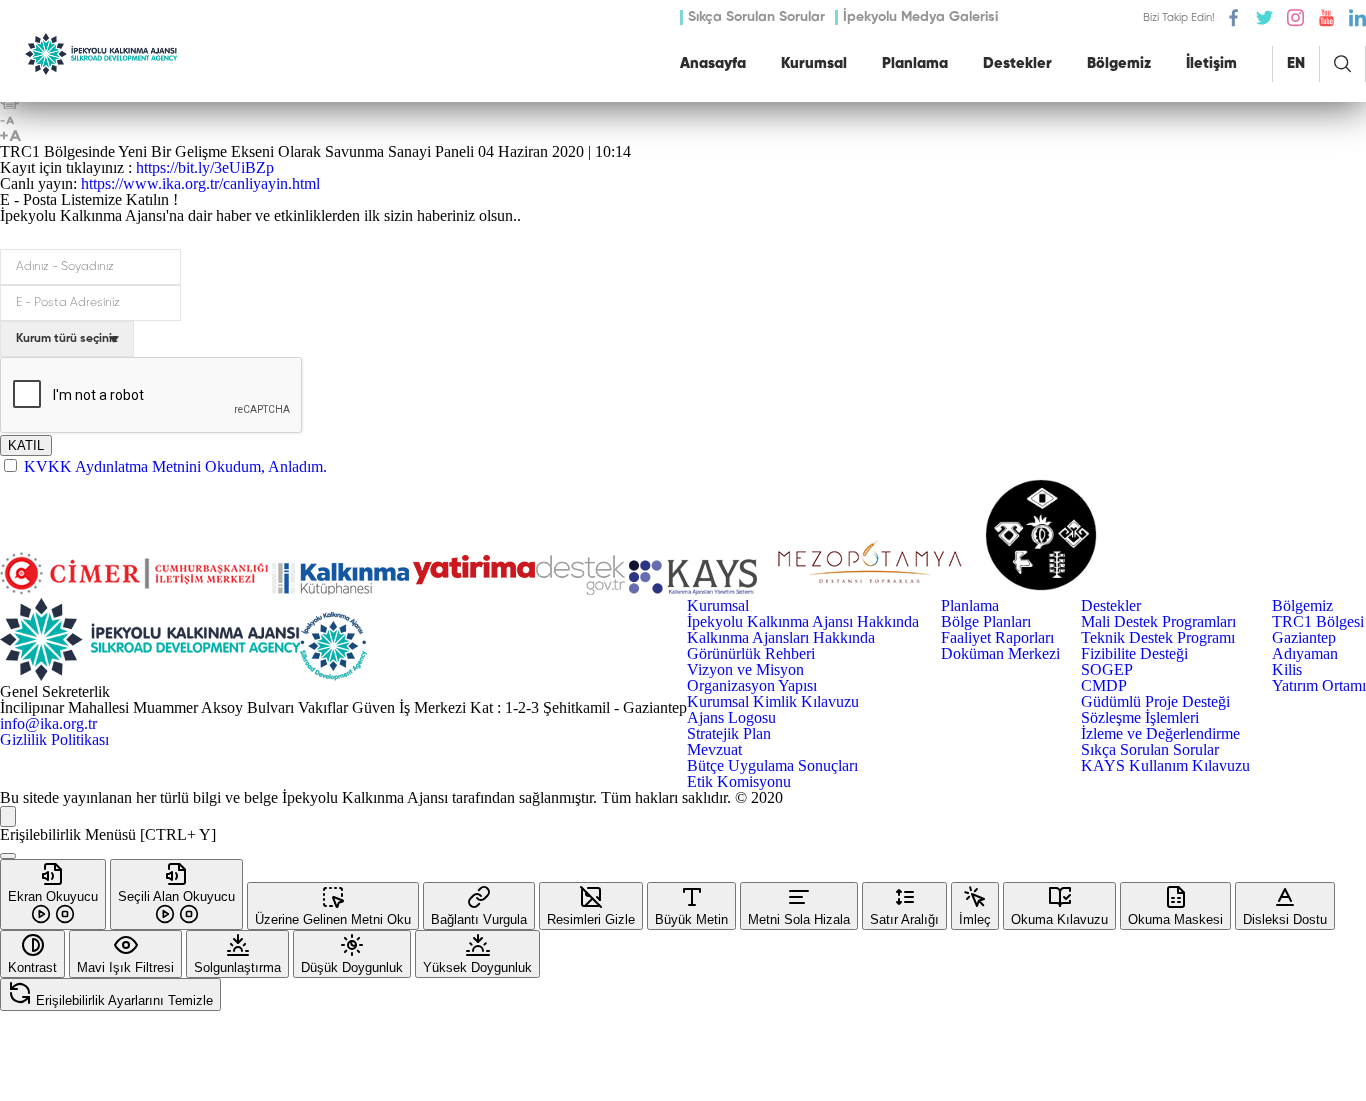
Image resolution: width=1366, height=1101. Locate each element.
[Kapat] (8, 856)
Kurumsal (814, 63)
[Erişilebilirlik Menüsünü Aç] (8, 816)
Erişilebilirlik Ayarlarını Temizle (122, 1000)
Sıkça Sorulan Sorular (756, 17)
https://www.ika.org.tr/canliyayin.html (200, 183)
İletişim (1211, 63)
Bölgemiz (1119, 63)
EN (1296, 63)
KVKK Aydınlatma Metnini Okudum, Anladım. (175, 466)
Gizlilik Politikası (54, 740)
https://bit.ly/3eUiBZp (205, 167)
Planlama (915, 63)
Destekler (1017, 63)
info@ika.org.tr (48, 724)
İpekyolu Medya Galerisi (920, 17)
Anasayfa (713, 63)
